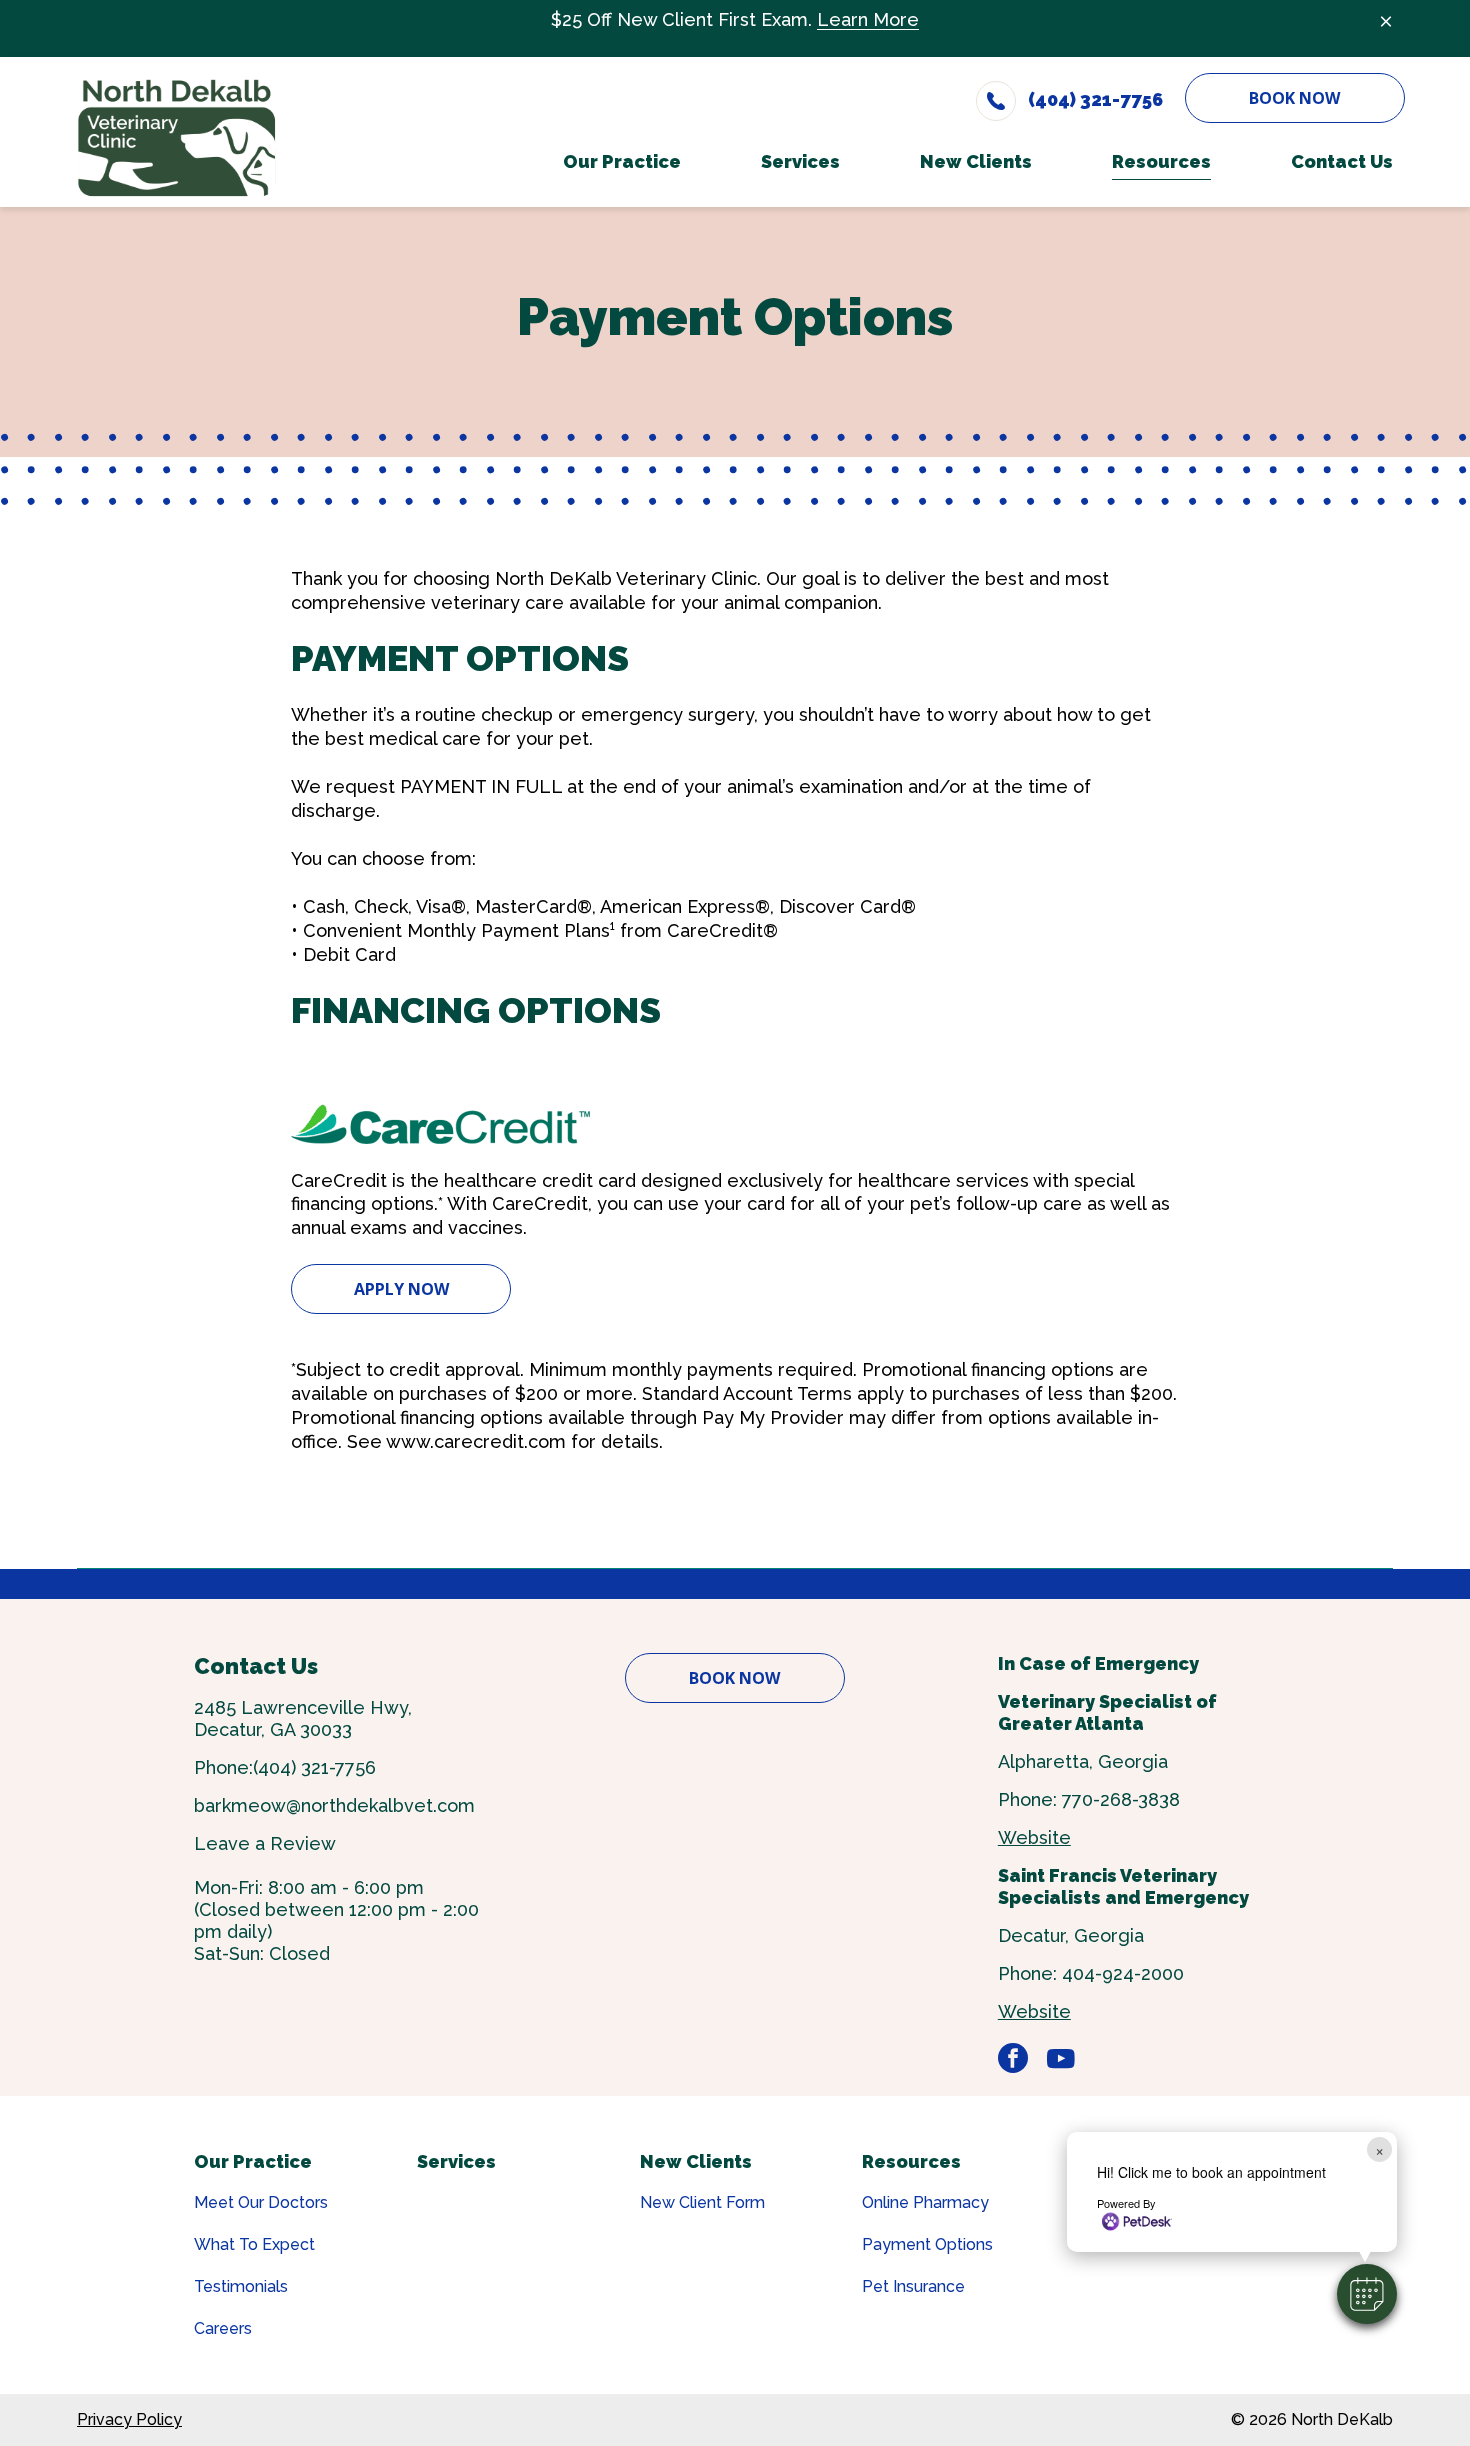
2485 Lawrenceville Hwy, (303, 1707)
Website (1034, 1837)
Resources (911, 2161)
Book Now (1294, 98)
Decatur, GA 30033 (273, 1729)
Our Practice (253, 2161)
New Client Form (702, 2202)
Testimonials (241, 2286)
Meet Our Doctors (261, 2202)
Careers (223, 2328)
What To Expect (254, 2244)
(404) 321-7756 (314, 1767)
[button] (1367, 2294)
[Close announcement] (1386, 21)
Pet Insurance (913, 2286)
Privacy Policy (129, 2419)
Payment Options (927, 2244)
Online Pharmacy (925, 2202)
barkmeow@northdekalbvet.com (334, 1805)
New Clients (696, 2161)
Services (456, 2161)
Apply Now (401, 1289)
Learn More (868, 19)
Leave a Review (265, 1843)
